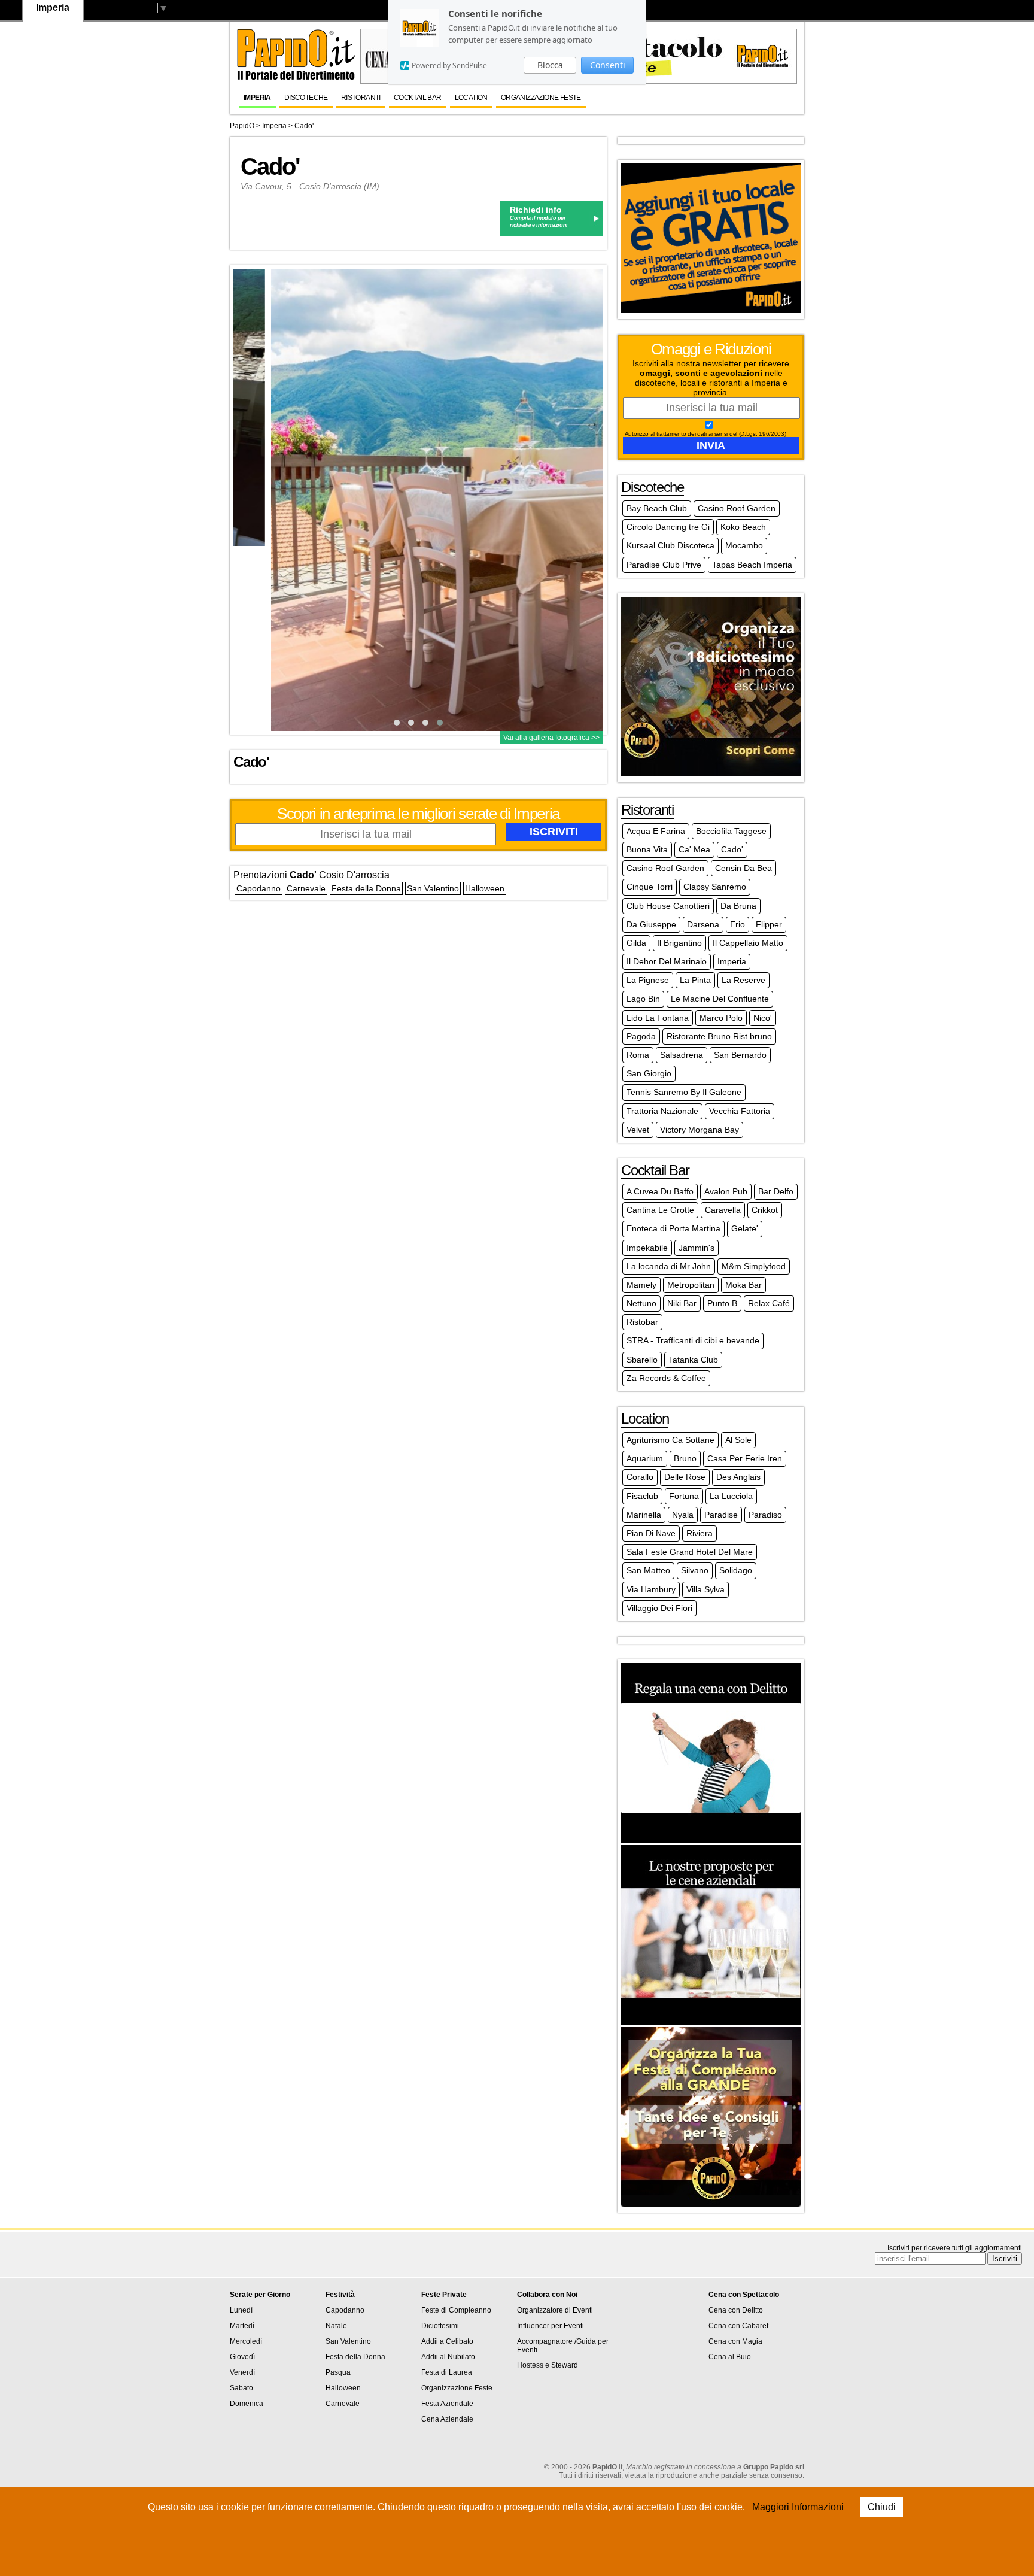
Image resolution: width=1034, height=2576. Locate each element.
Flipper (769, 924)
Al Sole (738, 1440)
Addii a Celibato (447, 2341)
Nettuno (641, 1303)
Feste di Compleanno (456, 2310)
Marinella (644, 1515)
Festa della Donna (366, 888)
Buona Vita (647, 849)
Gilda (636, 943)
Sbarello (642, 1360)
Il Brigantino (679, 943)
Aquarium (645, 1458)
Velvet (638, 1130)
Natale (336, 2326)
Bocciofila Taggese (731, 831)
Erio (738, 924)
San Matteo (648, 1570)
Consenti (608, 65)
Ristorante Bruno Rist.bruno (719, 1036)
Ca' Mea (694, 849)
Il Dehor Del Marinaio (667, 961)
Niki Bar (682, 1303)
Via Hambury (651, 1589)
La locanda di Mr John (669, 1266)
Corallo (640, 1477)
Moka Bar (743, 1285)
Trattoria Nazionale (662, 1111)
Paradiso (765, 1515)
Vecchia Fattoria (740, 1111)
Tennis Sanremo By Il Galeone (684, 1092)
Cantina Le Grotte (660, 1210)
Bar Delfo (776, 1191)
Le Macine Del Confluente (720, 999)
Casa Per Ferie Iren (745, 1458)
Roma (638, 1055)
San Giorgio (649, 1073)
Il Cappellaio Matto (748, 943)
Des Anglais (738, 1477)
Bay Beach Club (657, 508)
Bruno (685, 1458)
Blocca (550, 65)
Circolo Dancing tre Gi (668, 527)
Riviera (700, 1533)
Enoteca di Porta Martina (673, 1228)
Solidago (736, 1570)
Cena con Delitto (736, 2310)
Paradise (721, 1515)
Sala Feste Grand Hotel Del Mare (690, 1552)
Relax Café (769, 1303)
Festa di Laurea (447, 2372)
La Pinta (695, 980)
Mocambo (744, 545)
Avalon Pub (726, 1191)
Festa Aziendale (447, 2404)
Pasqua (338, 2372)
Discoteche (306, 98)
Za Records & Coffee (666, 1378)
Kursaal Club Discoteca (670, 545)
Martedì (242, 2326)
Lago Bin (643, 999)
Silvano (695, 1570)
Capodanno (258, 888)
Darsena (703, 924)
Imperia (257, 98)
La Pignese (648, 980)
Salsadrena (682, 1055)
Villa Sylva (705, 1589)
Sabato (241, 2388)
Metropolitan (691, 1285)
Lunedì (241, 2310)
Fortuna (684, 1496)
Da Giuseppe (651, 924)
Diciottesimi (440, 2326)
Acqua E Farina (656, 831)
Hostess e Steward (548, 2365)
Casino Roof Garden (737, 508)
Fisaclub (642, 1496)
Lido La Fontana (658, 1018)
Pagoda (641, 1036)
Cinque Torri (650, 887)
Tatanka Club (693, 1360)
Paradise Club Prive (664, 565)
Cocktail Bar (418, 98)
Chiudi (882, 2507)
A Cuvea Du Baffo (660, 1191)
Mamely (641, 1285)
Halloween (485, 888)
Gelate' (745, 1228)
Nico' (763, 1018)
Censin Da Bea (743, 868)
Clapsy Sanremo (715, 887)
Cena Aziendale (447, 2419)
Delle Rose (685, 1477)
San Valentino (433, 888)
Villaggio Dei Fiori (659, 1608)
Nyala (683, 1515)
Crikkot (765, 1210)
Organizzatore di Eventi (555, 2310)
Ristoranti (361, 98)
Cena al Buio (730, 2357)
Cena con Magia (735, 2341)
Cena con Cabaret (738, 2326)
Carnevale (306, 888)
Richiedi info (536, 210)
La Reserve (743, 980)
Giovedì (242, 2357)
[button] (397, 723)
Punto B (722, 1303)
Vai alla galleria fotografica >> (551, 738)
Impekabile (647, 1248)
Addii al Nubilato (448, 2357)
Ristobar (642, 1322)
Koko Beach (743, 527)
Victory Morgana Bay (700, 1130)
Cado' (304, 126)
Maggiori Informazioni (798, 2507)
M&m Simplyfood (754, 1266)
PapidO (242, 126)
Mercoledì (246, 2341)
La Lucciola (731, 1496)
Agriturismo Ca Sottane (670, 1440)
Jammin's (697, 1248)
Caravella (723, 1210)
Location (471, 98)
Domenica (247, 2404)
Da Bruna (738, 906)
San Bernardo (740, 1055)
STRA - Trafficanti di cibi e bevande (693, 1340)
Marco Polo (721, 1018)
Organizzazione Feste (541, 98)
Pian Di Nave (651, 1533)
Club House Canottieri (668, 906)
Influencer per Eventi (551, 2326)
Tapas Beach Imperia (752, 565)
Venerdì (242, 2372)
